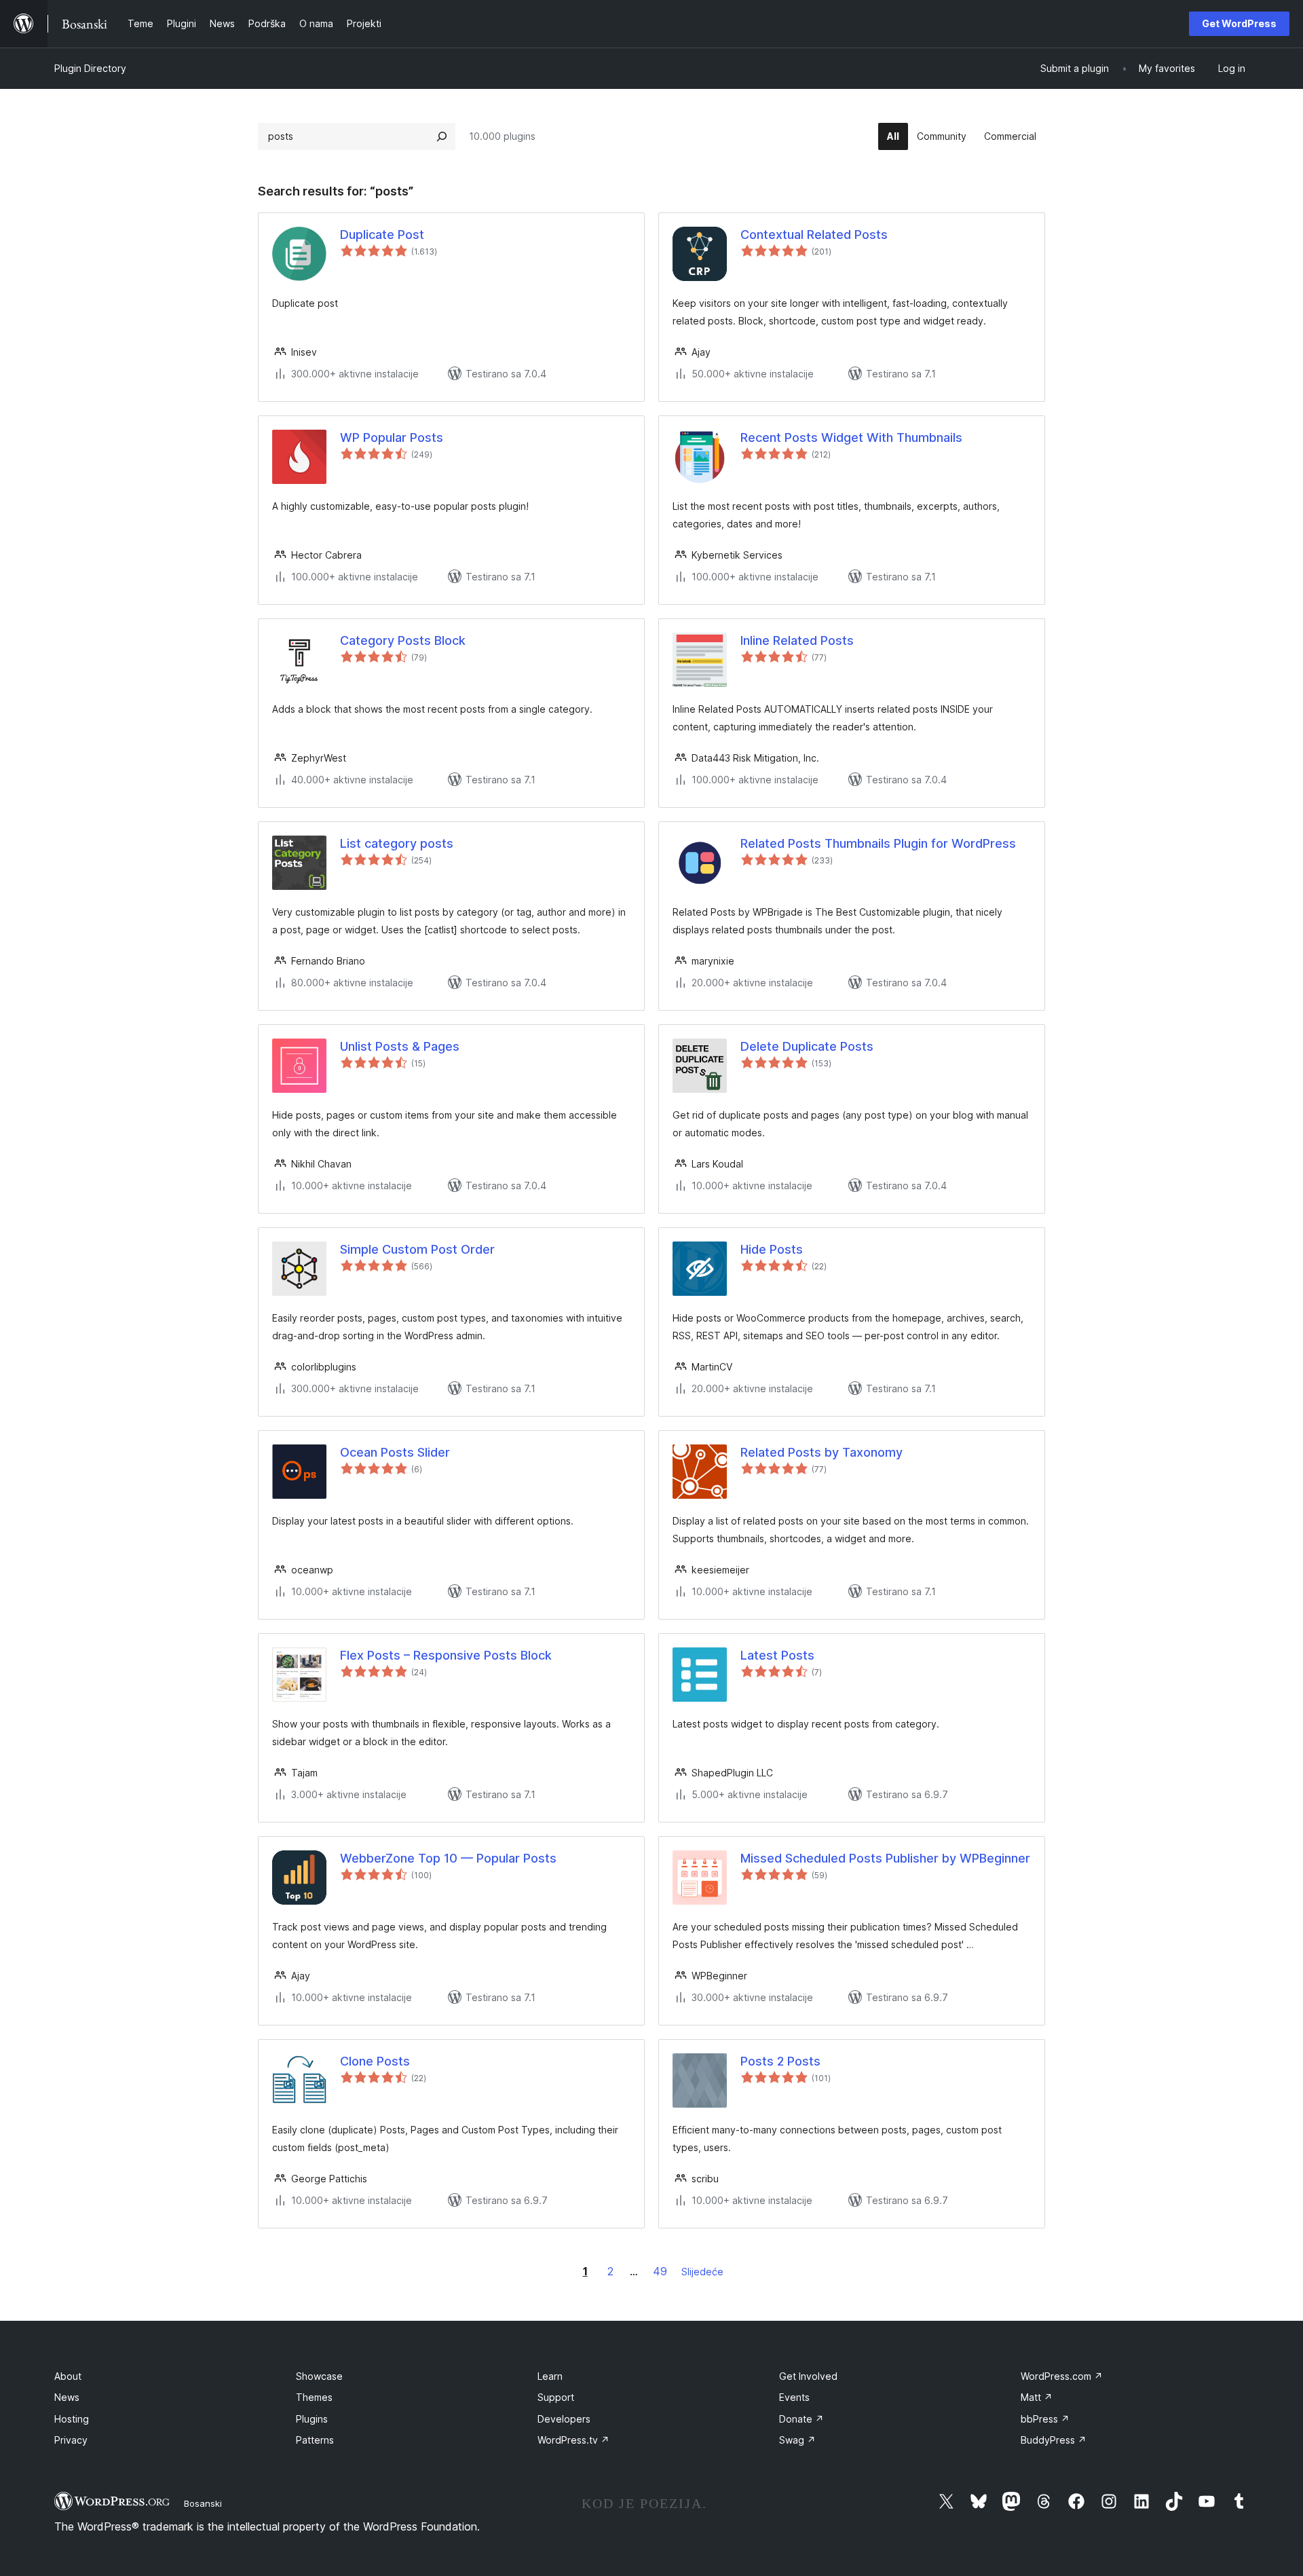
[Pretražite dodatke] (442, 136)
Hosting (72, 2419)
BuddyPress (1054, 2440)
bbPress (1045, 2419)
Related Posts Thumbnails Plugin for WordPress (878, 843)
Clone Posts (375, 2061)
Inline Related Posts (797, 640)
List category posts (397, 843)
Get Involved (808, 2376)
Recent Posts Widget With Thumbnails (851, 437)
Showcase (319, 2376)
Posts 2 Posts (780, 2061)
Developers (564, 2419)
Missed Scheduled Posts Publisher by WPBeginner (885, 1858)
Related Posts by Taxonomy (822, 1452)
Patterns (315, 2440)
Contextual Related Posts (814, 235)
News (67, 2397)
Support (556, 2397)
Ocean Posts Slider (395, 1452)
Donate (801, 2419)
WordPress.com (1062, 2376)
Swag (797, 2440)
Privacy (71, 2440)
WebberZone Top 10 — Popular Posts (448, 1858)
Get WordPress (1239, 23)
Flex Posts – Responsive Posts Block (446, 1655)
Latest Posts (777, 1655)
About (68, 2376)
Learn (550, 2376)
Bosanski (203, 2503)
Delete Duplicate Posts (807, 1046)
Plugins (312, 2419)
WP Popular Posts (392, 437)
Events (794, 2397)
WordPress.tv (573, 2440)
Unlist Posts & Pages (400, 1046)
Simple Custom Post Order (417, 1249)
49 (660, 2271)
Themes (314, 2397)
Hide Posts (772, 1249)
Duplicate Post (382, 235)
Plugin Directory (90, 68)
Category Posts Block (403, 640)
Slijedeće (702, 2272)
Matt (1037, 2397)
